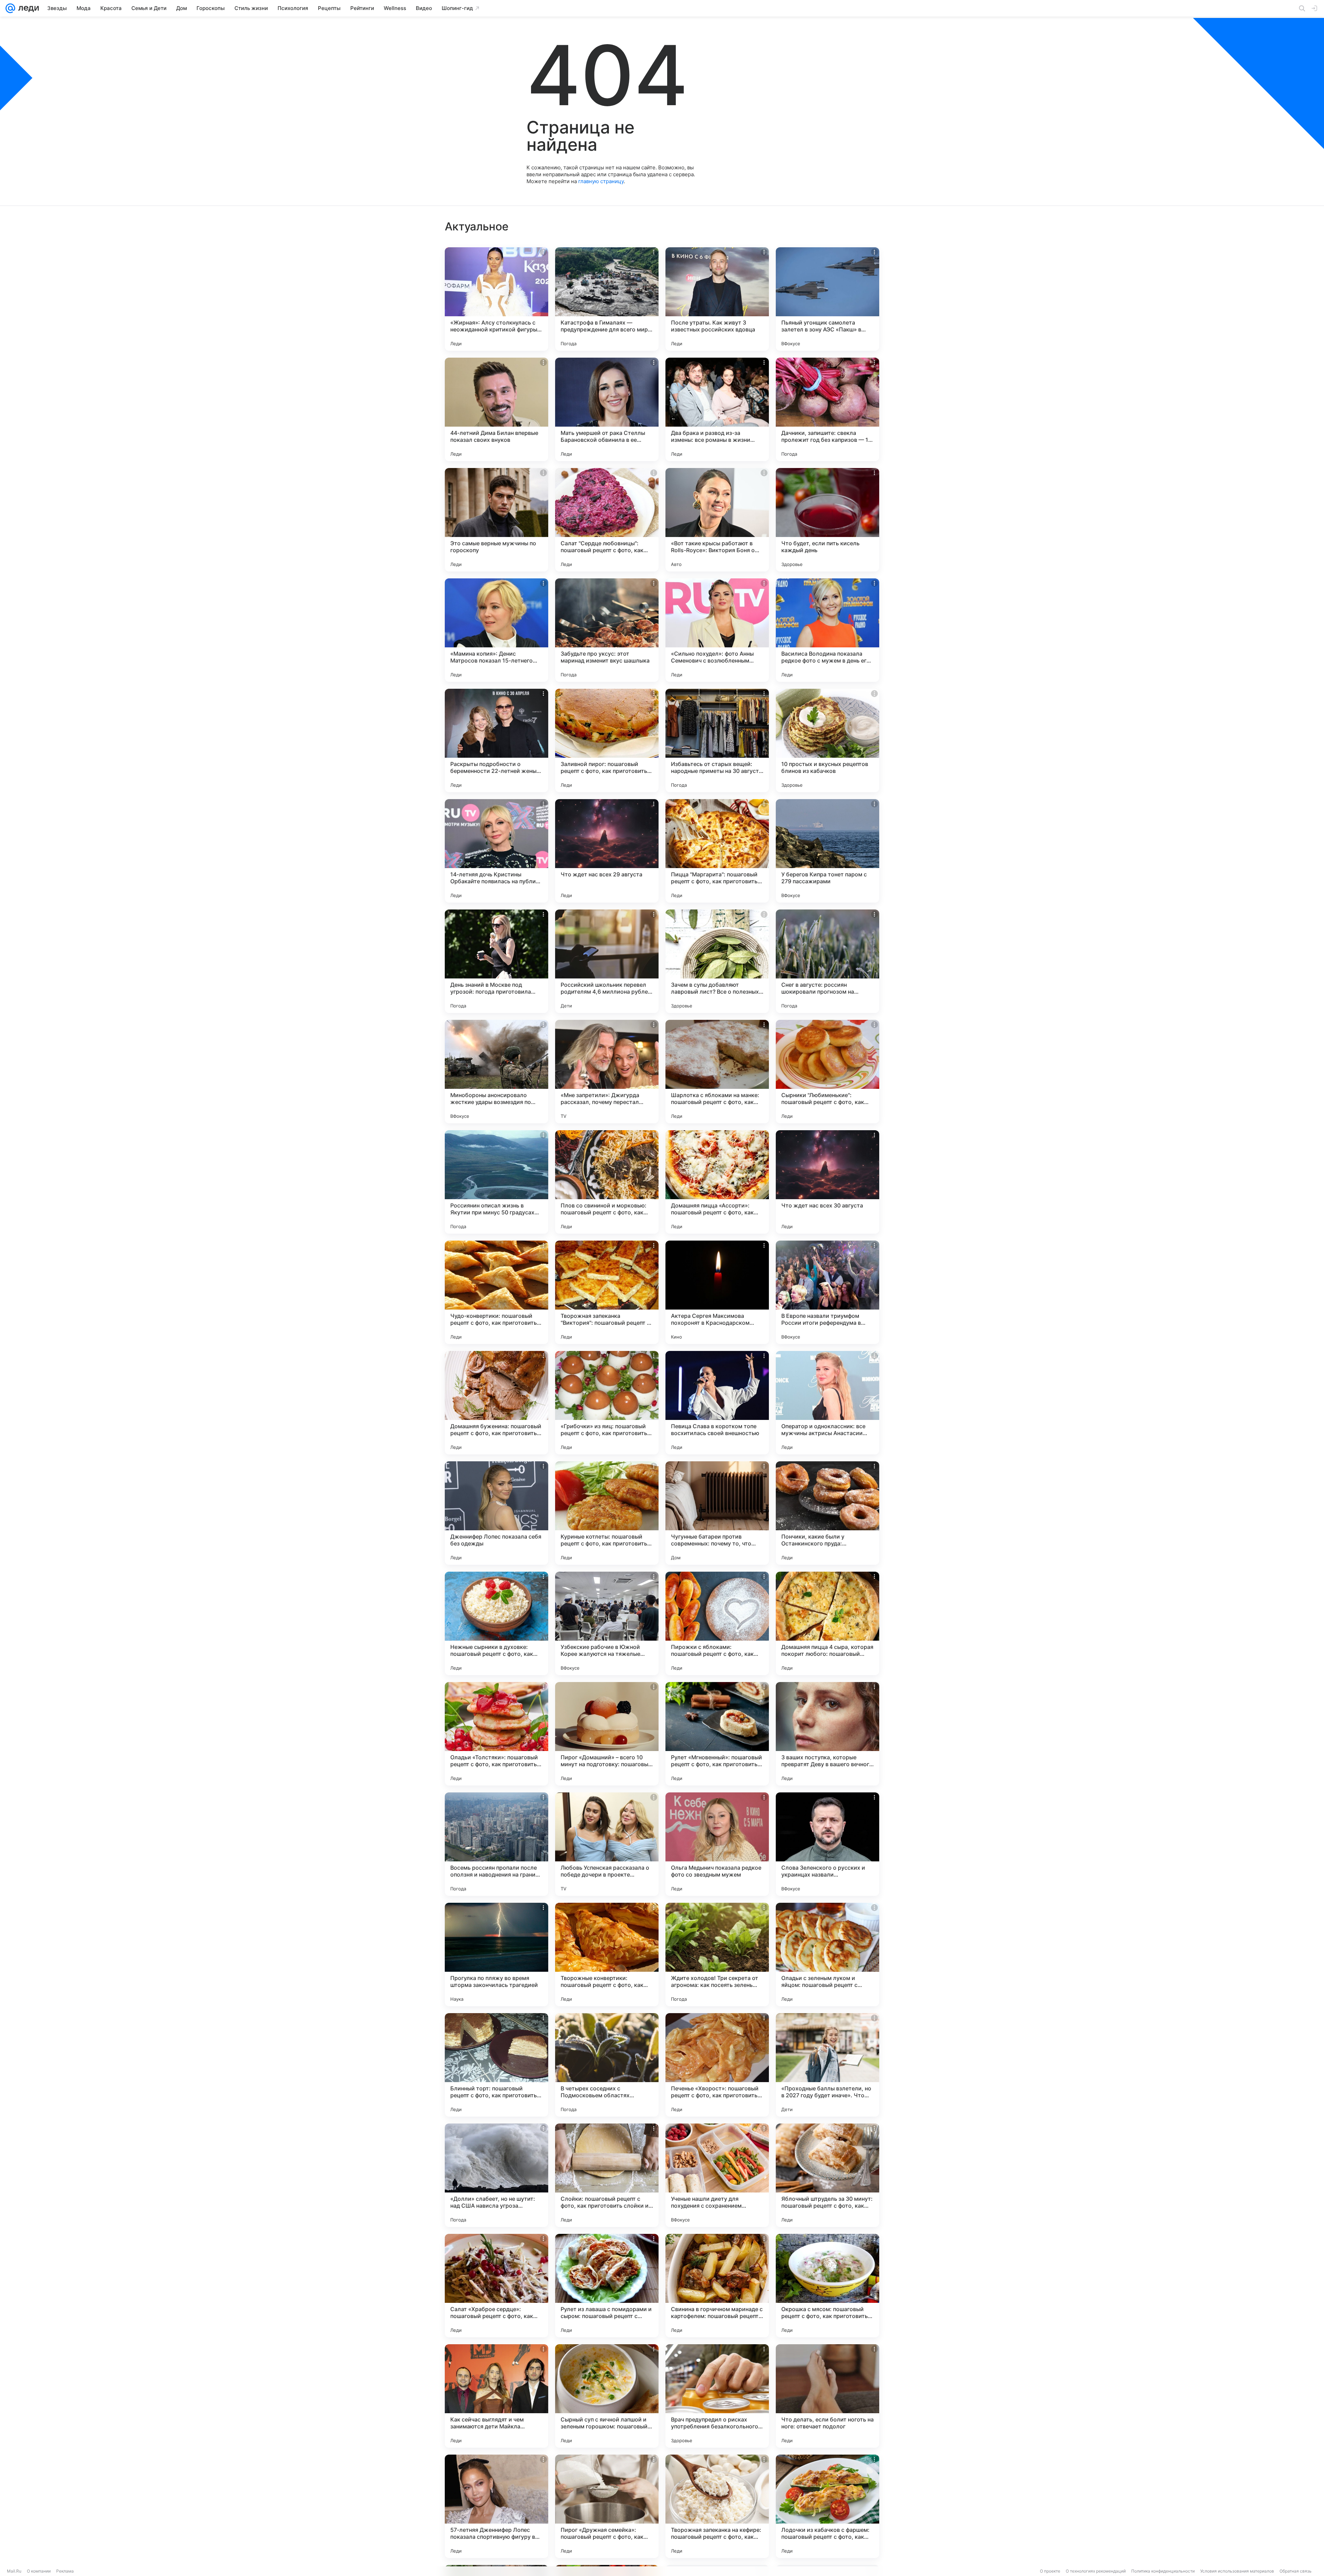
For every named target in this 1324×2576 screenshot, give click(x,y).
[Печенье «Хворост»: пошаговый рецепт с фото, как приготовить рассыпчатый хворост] (717, 2065)
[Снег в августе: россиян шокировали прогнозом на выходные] (827, 961)
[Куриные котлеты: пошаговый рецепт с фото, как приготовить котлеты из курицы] (607, 1513)
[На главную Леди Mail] (27, 8)
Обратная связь (1296, 2571)
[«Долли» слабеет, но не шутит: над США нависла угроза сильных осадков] (496, 2175)
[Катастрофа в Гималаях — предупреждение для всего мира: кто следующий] (607, 299)
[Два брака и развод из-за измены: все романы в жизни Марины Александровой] (717, 409)
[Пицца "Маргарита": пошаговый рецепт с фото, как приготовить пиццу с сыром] (717, 851)
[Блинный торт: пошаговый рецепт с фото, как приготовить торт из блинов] (496, 2065)
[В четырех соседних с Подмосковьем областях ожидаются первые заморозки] (607, 2065)
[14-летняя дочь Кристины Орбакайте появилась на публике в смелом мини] (496, 851)
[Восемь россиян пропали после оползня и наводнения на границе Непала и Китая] (496, 1844)
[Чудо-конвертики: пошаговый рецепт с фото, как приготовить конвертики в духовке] (496, 1292)
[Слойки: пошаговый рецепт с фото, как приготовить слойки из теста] (607, 2175)
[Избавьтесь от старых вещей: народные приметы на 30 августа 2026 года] (717, 740)
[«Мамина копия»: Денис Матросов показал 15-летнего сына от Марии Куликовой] (496, 630)
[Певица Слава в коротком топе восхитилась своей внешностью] (717, 1403)
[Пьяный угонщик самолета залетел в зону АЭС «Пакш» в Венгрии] (827, 299)
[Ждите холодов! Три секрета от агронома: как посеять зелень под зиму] (717, 1955)
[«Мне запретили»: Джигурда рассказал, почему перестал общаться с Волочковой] (607, 1072)
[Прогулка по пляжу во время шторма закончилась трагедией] (496, 1955)
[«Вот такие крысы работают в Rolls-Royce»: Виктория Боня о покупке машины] (717, 520)
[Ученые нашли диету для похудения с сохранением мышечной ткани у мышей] (717, 2175)
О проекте (1050, 2571)
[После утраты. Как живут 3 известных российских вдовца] (717, 299)
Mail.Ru (14, 2571)
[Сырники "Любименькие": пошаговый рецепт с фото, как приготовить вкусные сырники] (827, 1072)
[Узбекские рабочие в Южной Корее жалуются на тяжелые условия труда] (607, 1623)
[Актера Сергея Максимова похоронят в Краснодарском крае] (717, 1292)
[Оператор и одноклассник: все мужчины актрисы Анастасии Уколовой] (827, 1403)
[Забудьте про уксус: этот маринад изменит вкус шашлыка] (607, 630)
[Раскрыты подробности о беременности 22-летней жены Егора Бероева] (496, 740)
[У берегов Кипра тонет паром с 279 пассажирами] (827, 851)
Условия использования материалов (1237, 2571)
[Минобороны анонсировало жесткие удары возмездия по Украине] (496, 1072)
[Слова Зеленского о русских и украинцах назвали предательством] (827, 1844)
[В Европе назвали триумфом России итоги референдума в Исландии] (827, 1292)
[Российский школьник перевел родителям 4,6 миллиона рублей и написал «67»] (607, 961)
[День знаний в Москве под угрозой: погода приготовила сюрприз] (496, 961)
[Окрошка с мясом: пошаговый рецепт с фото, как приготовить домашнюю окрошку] (827, 2286)
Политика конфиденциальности (1163, 2571)
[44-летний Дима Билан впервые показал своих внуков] (496, 409)
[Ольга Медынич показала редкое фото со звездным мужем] (717, 1844)
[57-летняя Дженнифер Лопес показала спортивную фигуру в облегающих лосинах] (496, 2506)
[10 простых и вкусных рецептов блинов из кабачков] (827, 740)
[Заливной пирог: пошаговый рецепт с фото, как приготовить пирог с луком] (607, 740)
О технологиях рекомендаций (1096, 2571)
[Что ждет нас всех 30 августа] (827, 1182)
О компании (39, 2571)
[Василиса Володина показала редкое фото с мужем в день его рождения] (827, 630)
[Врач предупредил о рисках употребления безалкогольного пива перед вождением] (717, 2396)
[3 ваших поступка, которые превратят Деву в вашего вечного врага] (827, 1734)
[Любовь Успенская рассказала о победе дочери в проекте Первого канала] (607, 1844)
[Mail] (10, 8)
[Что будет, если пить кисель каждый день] (827, 520)
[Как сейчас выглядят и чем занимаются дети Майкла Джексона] (496, 2396)
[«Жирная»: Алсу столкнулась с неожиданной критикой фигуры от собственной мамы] (496, 299)
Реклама (65, 2571)
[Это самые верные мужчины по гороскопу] (496, 520)
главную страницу (601, 181)
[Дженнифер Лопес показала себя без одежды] (496, 1513)
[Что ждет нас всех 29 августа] (607, 851)
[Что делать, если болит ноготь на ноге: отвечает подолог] (827, 2396)
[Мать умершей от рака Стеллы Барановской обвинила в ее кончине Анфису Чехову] (607, 409)
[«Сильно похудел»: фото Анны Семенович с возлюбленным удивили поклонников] (717, 630)
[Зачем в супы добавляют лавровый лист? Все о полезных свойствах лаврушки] (717, 961)
